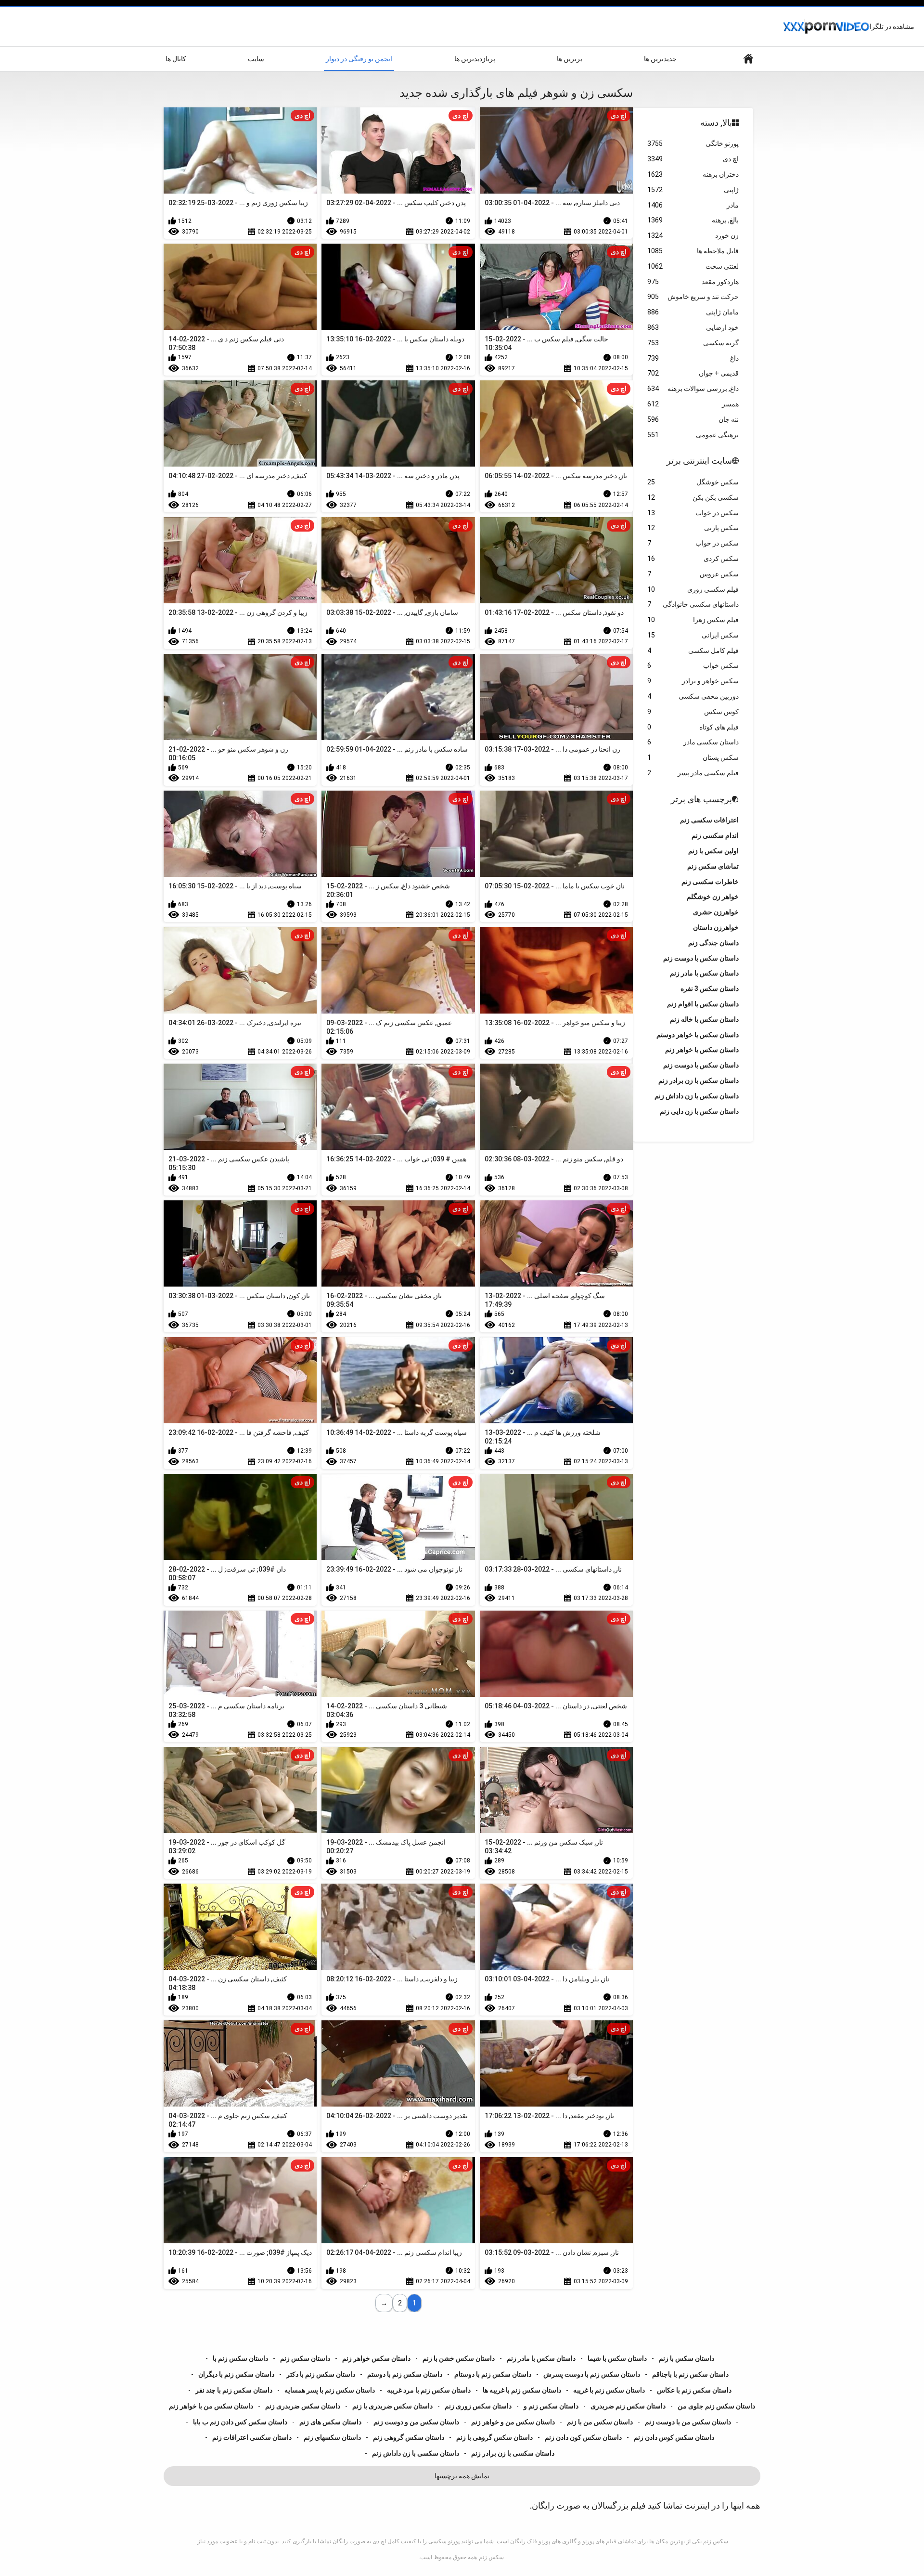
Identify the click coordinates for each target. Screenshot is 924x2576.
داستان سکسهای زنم (332, 2437)
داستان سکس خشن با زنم (459, 2358)
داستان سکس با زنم (687, 2358)
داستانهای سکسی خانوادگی (693, 604)
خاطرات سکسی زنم (710, 882)
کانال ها (176, 59)
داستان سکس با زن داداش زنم (697, 1096)
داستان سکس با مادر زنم (541, 2358)
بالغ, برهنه (693, 220)
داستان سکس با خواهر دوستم (698, 1035)
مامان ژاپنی (693, 312)
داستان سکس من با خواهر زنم (211, 2406)
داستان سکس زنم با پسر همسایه (330, 2390)
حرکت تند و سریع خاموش (693, 297)
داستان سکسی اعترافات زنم (252, 2437)
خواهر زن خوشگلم (713, 897)
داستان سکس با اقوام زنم (703, 1004)
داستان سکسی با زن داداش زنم (416, 2453)
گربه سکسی (693, 343)
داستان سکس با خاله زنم (704, 1019)
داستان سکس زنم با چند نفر (234, 2390)
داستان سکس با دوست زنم (701, 1065)
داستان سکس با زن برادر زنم (699, 1080)
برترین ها (570, 59)
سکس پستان (693, 757)
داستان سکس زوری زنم (478, 2406)
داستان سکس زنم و (551, 2406)
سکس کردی (693, 559)
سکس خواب (693, 665)
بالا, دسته (716, 123)
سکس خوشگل (693, 482)
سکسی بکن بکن (693, 497)
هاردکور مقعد (693, 282)
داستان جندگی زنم (713, 943)
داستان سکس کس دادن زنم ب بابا (240, 2422)
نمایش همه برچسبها (462, 2476)
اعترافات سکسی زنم (709, 820)
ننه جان (693, 419)
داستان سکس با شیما (617, 2358)
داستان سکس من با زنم (600, 2422)
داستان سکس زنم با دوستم (405, 2374)
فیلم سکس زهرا (693, 620)
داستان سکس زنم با (240, 2358)
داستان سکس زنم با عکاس (694, 2390)
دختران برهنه (693, 174)
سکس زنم (491, 2557)
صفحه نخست (748, 59)
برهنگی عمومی (693, 435)
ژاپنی (693, 190)
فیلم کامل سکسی (693, 651)
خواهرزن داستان (716, 927)
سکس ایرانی (693, 635)
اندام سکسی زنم (715, 835)
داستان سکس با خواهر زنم (702, 1050)
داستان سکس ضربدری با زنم (392, 2406)
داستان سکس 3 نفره (710, 989)
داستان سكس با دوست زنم (701, 958)
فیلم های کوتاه (693, 727)
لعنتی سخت (693, 266)
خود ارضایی (693, 327)
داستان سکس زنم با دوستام (493, 2374)
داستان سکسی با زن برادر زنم (513, 2453)
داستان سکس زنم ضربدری (628, 2406)
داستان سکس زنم (305, 2358)
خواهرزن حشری (716, 912)
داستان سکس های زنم (330, 2422)
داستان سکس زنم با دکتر (321, 2374)
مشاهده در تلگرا (892, 26)
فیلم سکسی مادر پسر (693, 773)
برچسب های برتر (701, 799)
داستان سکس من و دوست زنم (416, 2422)
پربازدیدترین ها (475, 59)
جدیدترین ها (660, 59)
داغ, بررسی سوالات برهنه (693, 389)
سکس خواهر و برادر (693, 681)
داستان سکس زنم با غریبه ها (522, 2390)
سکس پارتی (693, 528)
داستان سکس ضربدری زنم (303, 2406)
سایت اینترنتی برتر (699, 461)
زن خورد (693, 235)
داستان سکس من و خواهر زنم (513, 2422)
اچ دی (693, 159)
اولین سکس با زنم (713, 851)
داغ (693, 358)
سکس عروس (693, 574)
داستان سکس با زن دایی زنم (699, 1111)
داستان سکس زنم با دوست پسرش (592, 2374)
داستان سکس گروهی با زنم (494, 2437)
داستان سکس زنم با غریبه (609, 2390)
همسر (693, 404)
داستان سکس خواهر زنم (376, 2358)
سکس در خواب (693, 513)
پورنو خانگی (693, 143)
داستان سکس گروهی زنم (409, 2437)
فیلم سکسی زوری (693, 589)
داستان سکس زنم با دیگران (236, 2374)
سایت (256, 59)
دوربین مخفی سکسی (693, 696)
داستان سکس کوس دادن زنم (674, 2437)
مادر (693, 205)
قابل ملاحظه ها (693, 251)
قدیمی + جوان (693, 373)
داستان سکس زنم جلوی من (716, 2406)
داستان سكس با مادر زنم (704, 973)
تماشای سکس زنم (713, 866)
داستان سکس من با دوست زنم (688, 2422)
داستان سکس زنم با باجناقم (690, 2374)
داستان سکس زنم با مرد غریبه (429, 2390)
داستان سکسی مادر (693, 742)
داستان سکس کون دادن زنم (583, 2437)
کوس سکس (693, 712)
